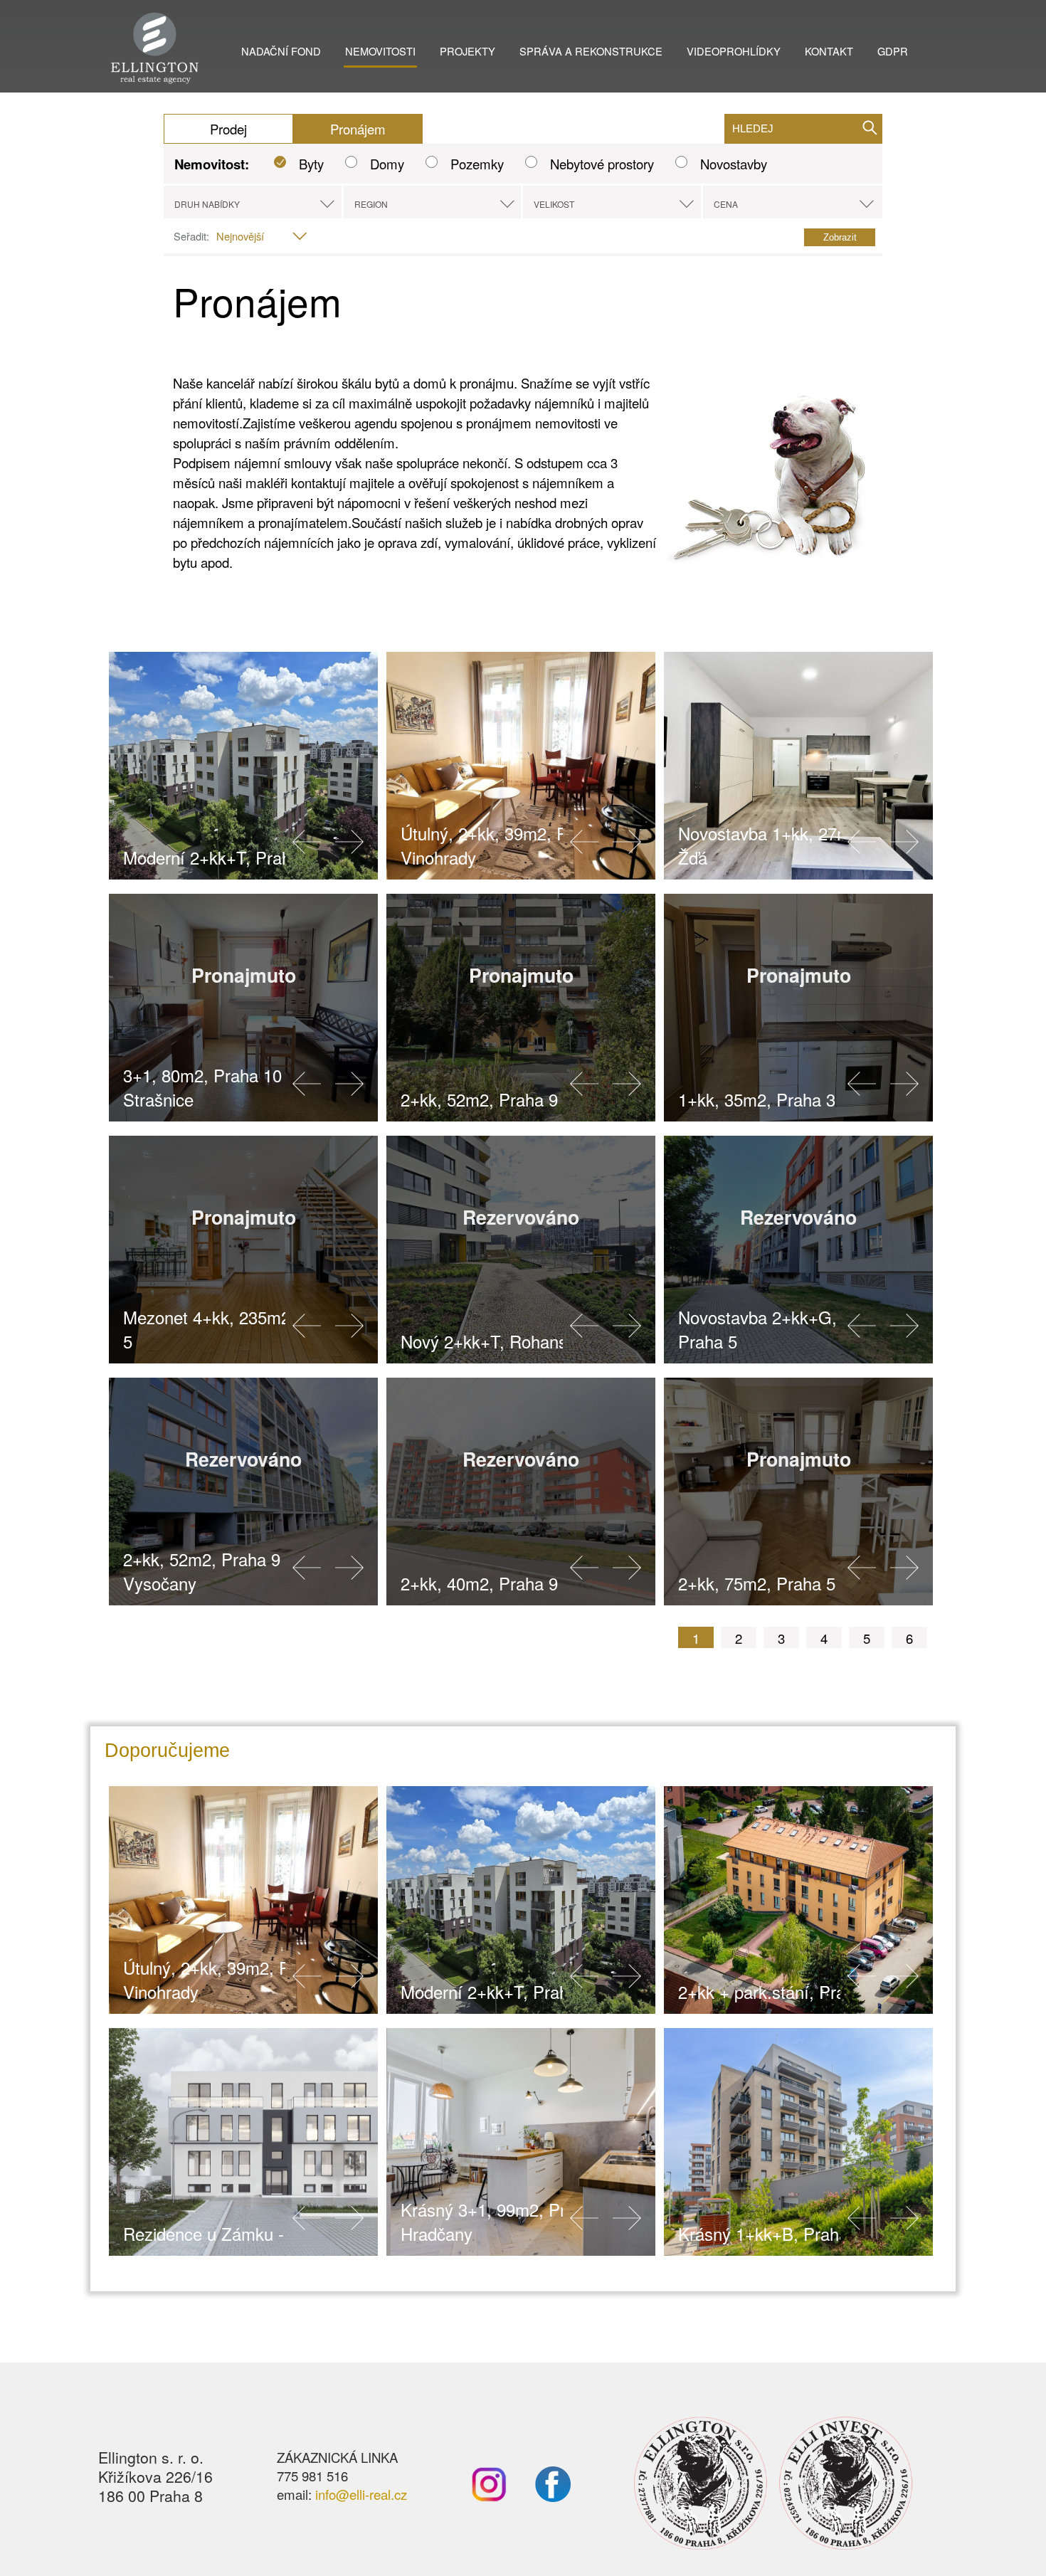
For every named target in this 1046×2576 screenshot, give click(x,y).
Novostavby (734, 164)
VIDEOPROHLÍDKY (734, 51)
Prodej (228, 129)
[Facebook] (539, 2496)
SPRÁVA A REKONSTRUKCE (591, 51)
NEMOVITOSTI (380, 51)
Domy (387, 164)
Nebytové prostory (602, 164)
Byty (311, 164)
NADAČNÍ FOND (281, 51)
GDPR (893, 51)
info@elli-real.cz (361, 2494)
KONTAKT (829, 51)
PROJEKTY (467, 51)
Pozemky (477, 164)
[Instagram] (489, 2496)
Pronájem (358, 129)
